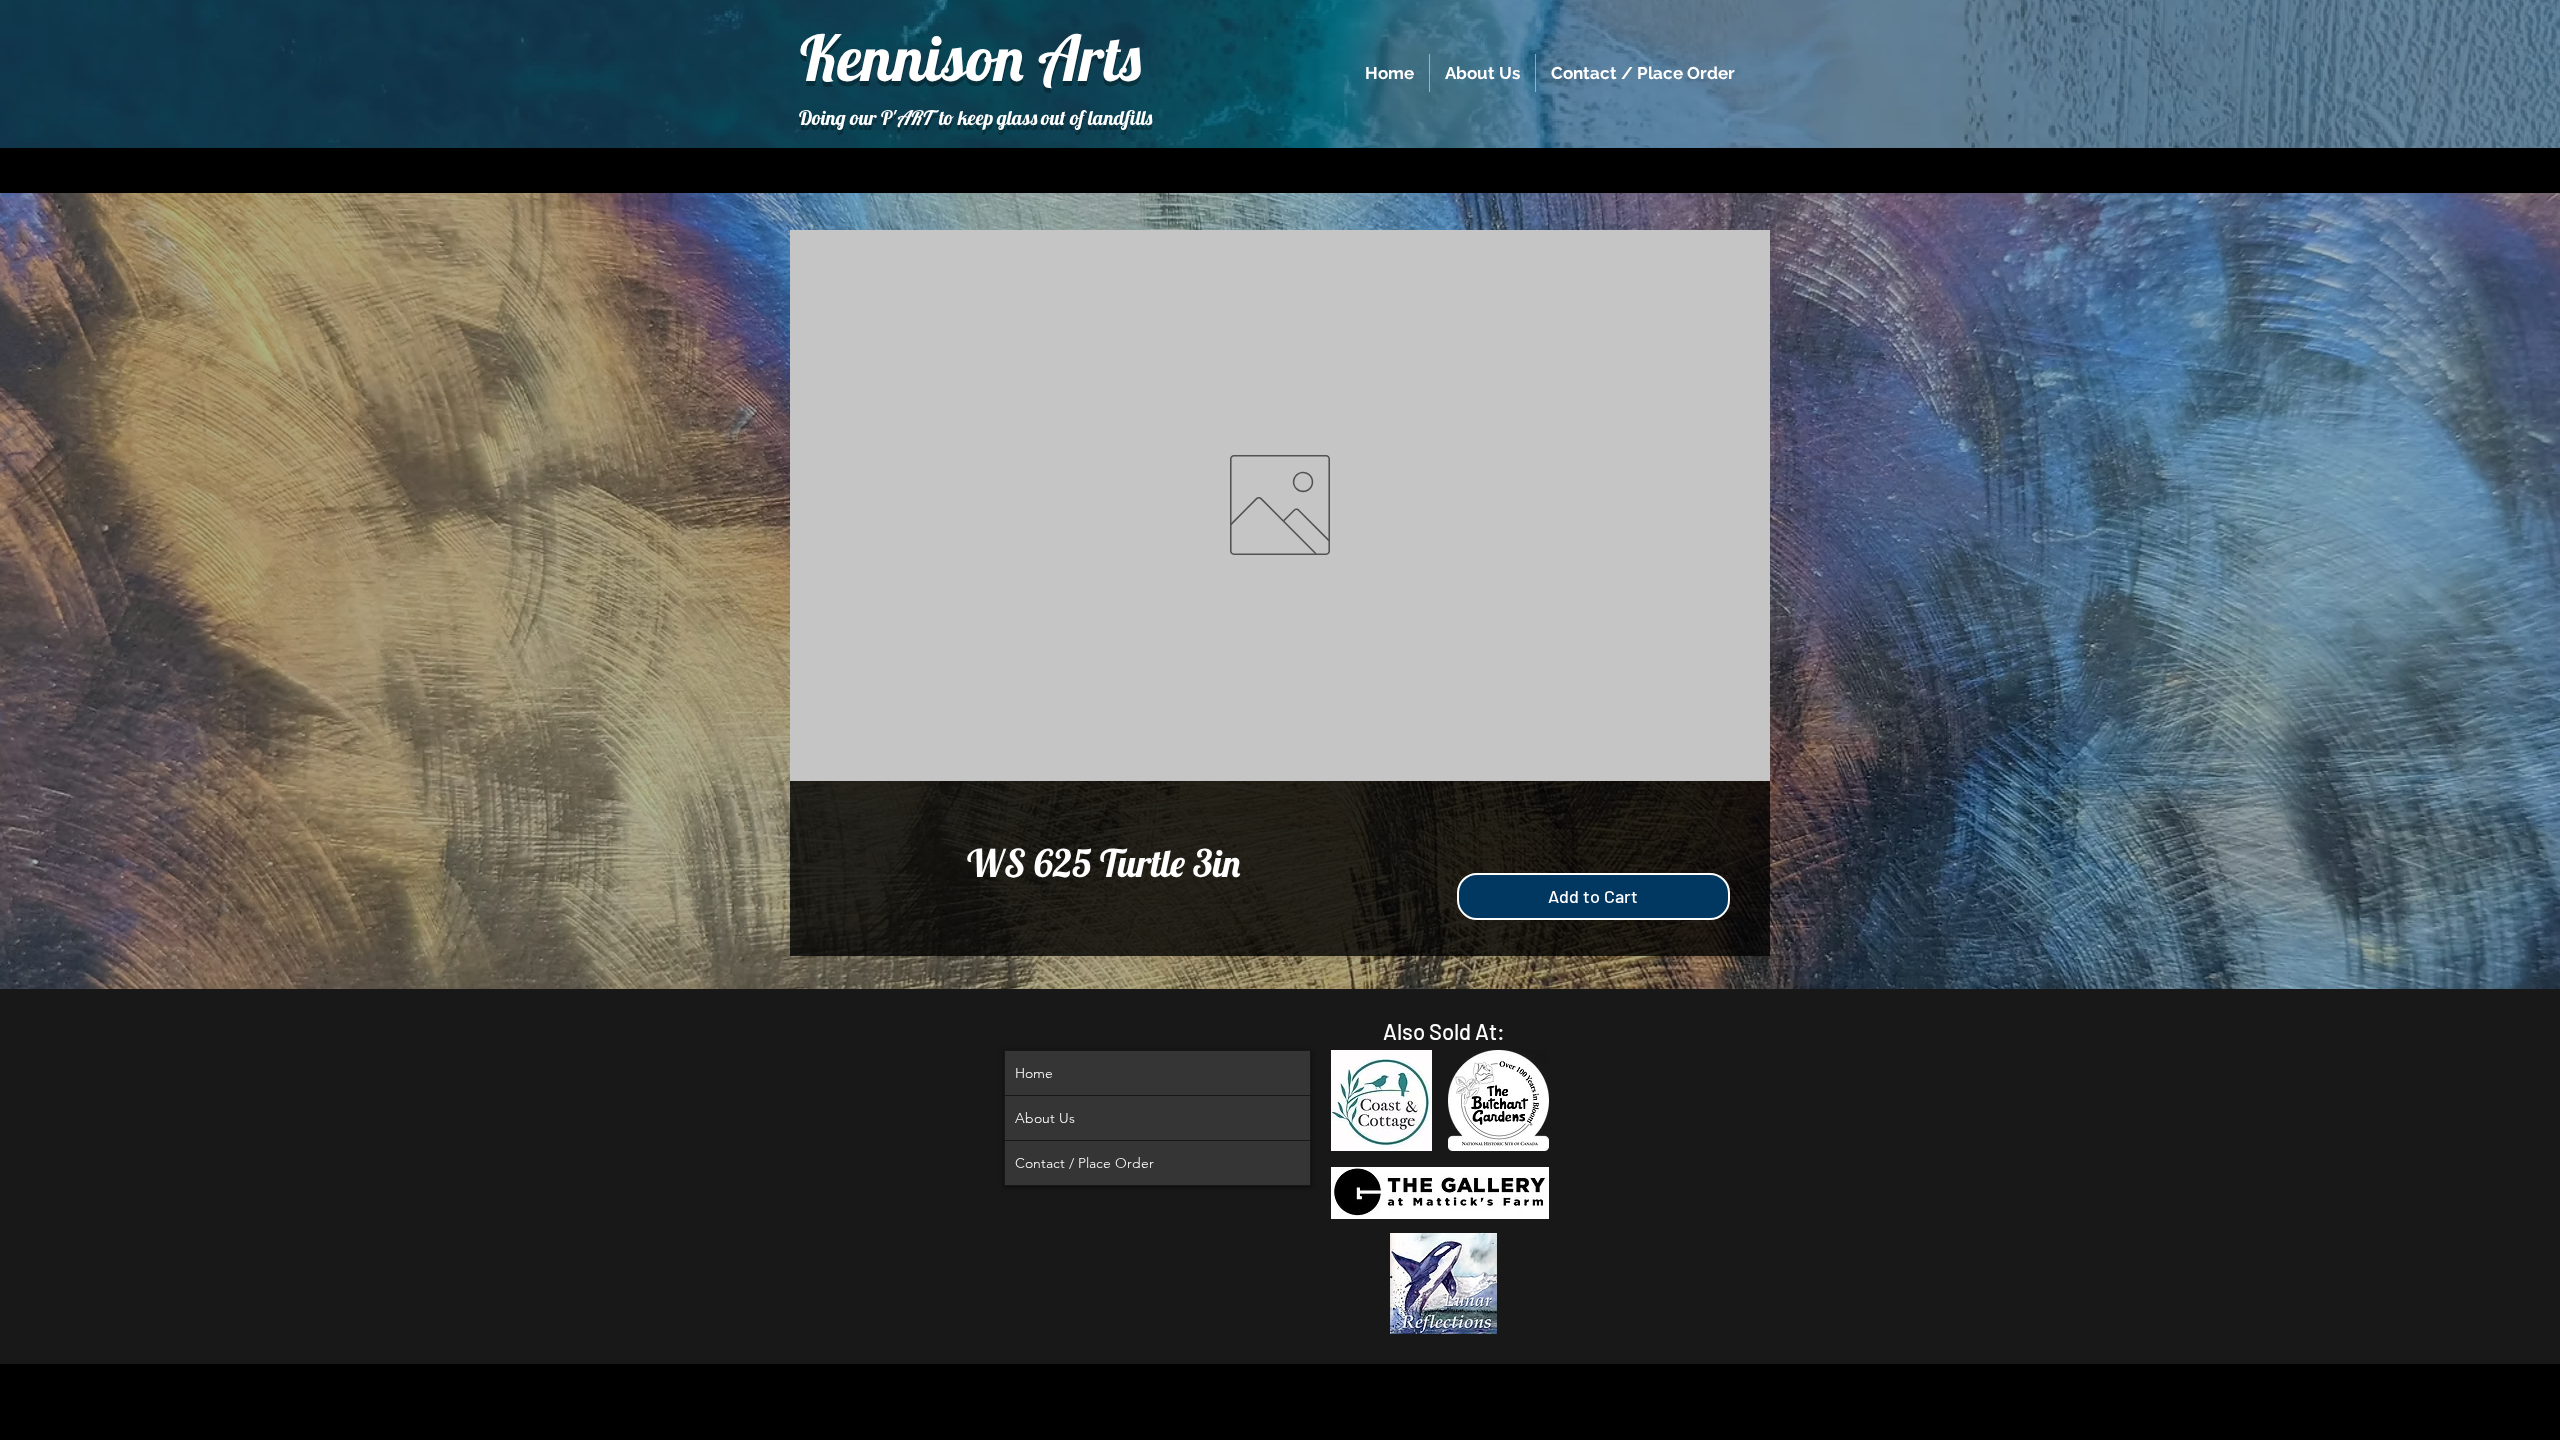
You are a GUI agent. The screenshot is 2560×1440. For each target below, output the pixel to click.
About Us (1045, 1118)
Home (1034, 1073)
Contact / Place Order (1084, 1163)
